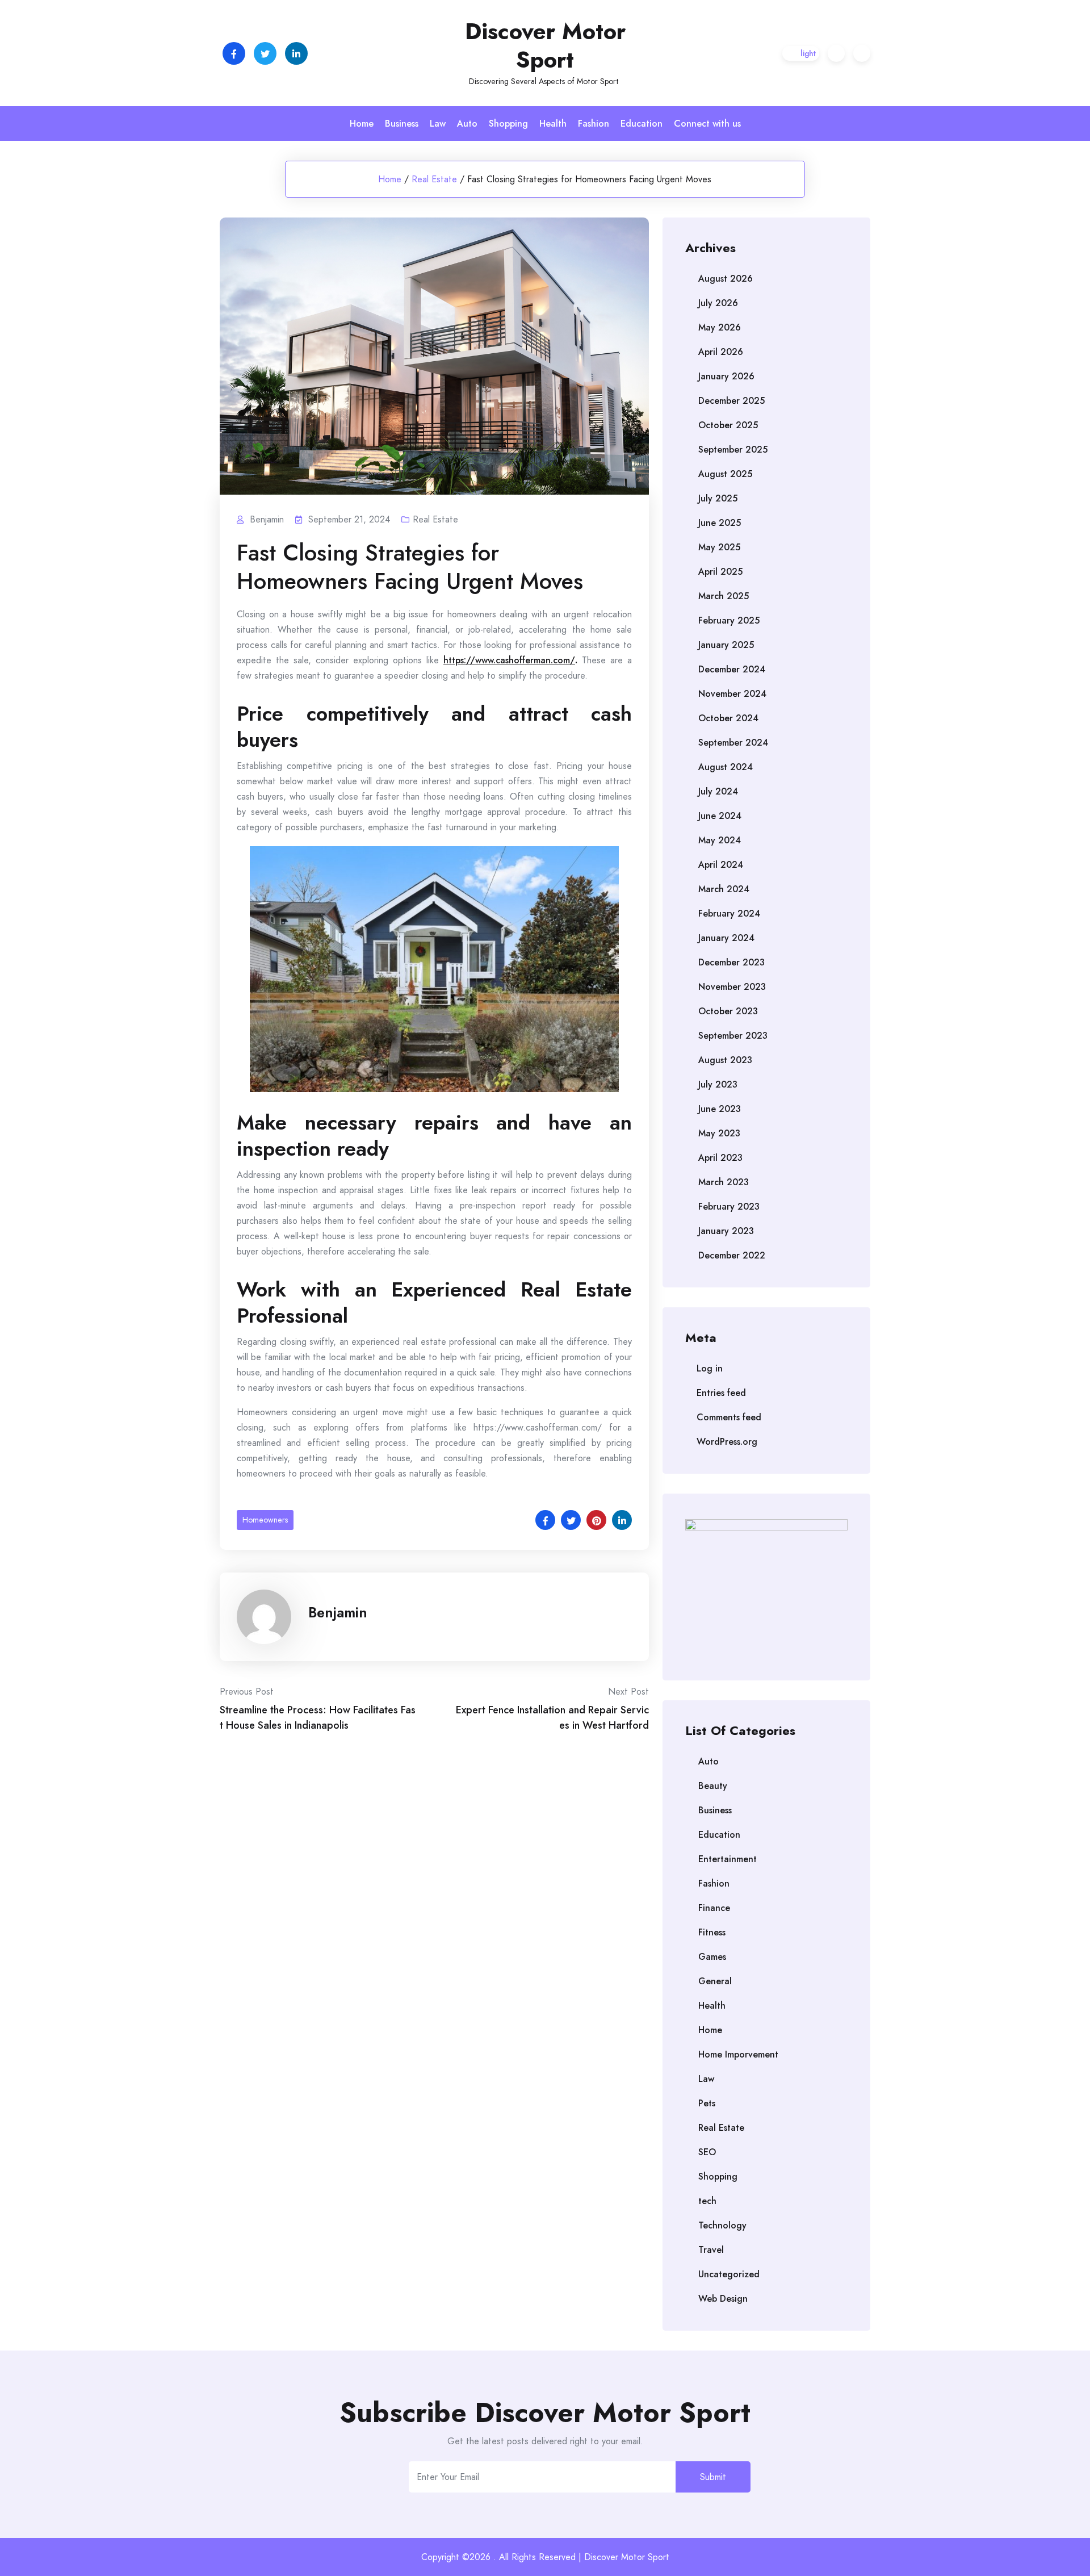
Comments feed (729, 1417)
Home (362, 124)
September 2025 (733, 449)
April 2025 (720, 572)
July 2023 (718, 1084)
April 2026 (721, 352)
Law (438, 124)
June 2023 (720, 1109)
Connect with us (707, 124)
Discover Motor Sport (545, 45)
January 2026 (726, 376)
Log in (710, 1368)
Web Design (723, 2299)
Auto (467, 124)
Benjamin (338, 1612)
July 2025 (718, 498)
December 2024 (732, 669)
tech (707, 2201)
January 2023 (726, 1231)
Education (642, 124)
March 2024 (724, 889)
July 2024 (718, 791)
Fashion (594, 124)
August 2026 (726, 279)
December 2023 (731, 962)
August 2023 (725, 1060)
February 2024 (729, 913)
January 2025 (726, 645)
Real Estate (434, 179)
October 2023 (728, 1011)
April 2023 (720, 1158)
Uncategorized (729, 2274)
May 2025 (719, 547)
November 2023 (732, 987)
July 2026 (718, 303)
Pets (707, 2103)
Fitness (712, 1932)
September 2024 (733, 743)
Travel (711, 2250)
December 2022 (732, 1255)
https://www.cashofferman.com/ (509, 660)
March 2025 (724, 596)
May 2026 (720, 327)
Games (712, 1957)
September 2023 (733, 1036)
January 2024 (726, 938)
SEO (707, 2152)
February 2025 (729, 620)
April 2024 (721, 865)
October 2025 (728, 425)
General (715, 1981)
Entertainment (728, 1859)
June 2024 (720, 816)
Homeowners (265, 1520)
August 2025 (725, 474)
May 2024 (720, 840)
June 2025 (720, 523)
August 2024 (726, 767)
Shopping (508, 124)
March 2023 (724, 1182)
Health (553, 124)
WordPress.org (727, 1442)
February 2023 (729, 1207)
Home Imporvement (738, 2054)
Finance (714, 1908)
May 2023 (719, 1133)
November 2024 (732, 694)
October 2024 (728, 718)
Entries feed (721, 1393)
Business (402, 124)
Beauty (713, 1786)
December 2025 (731, 401)
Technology (722, 2225)
